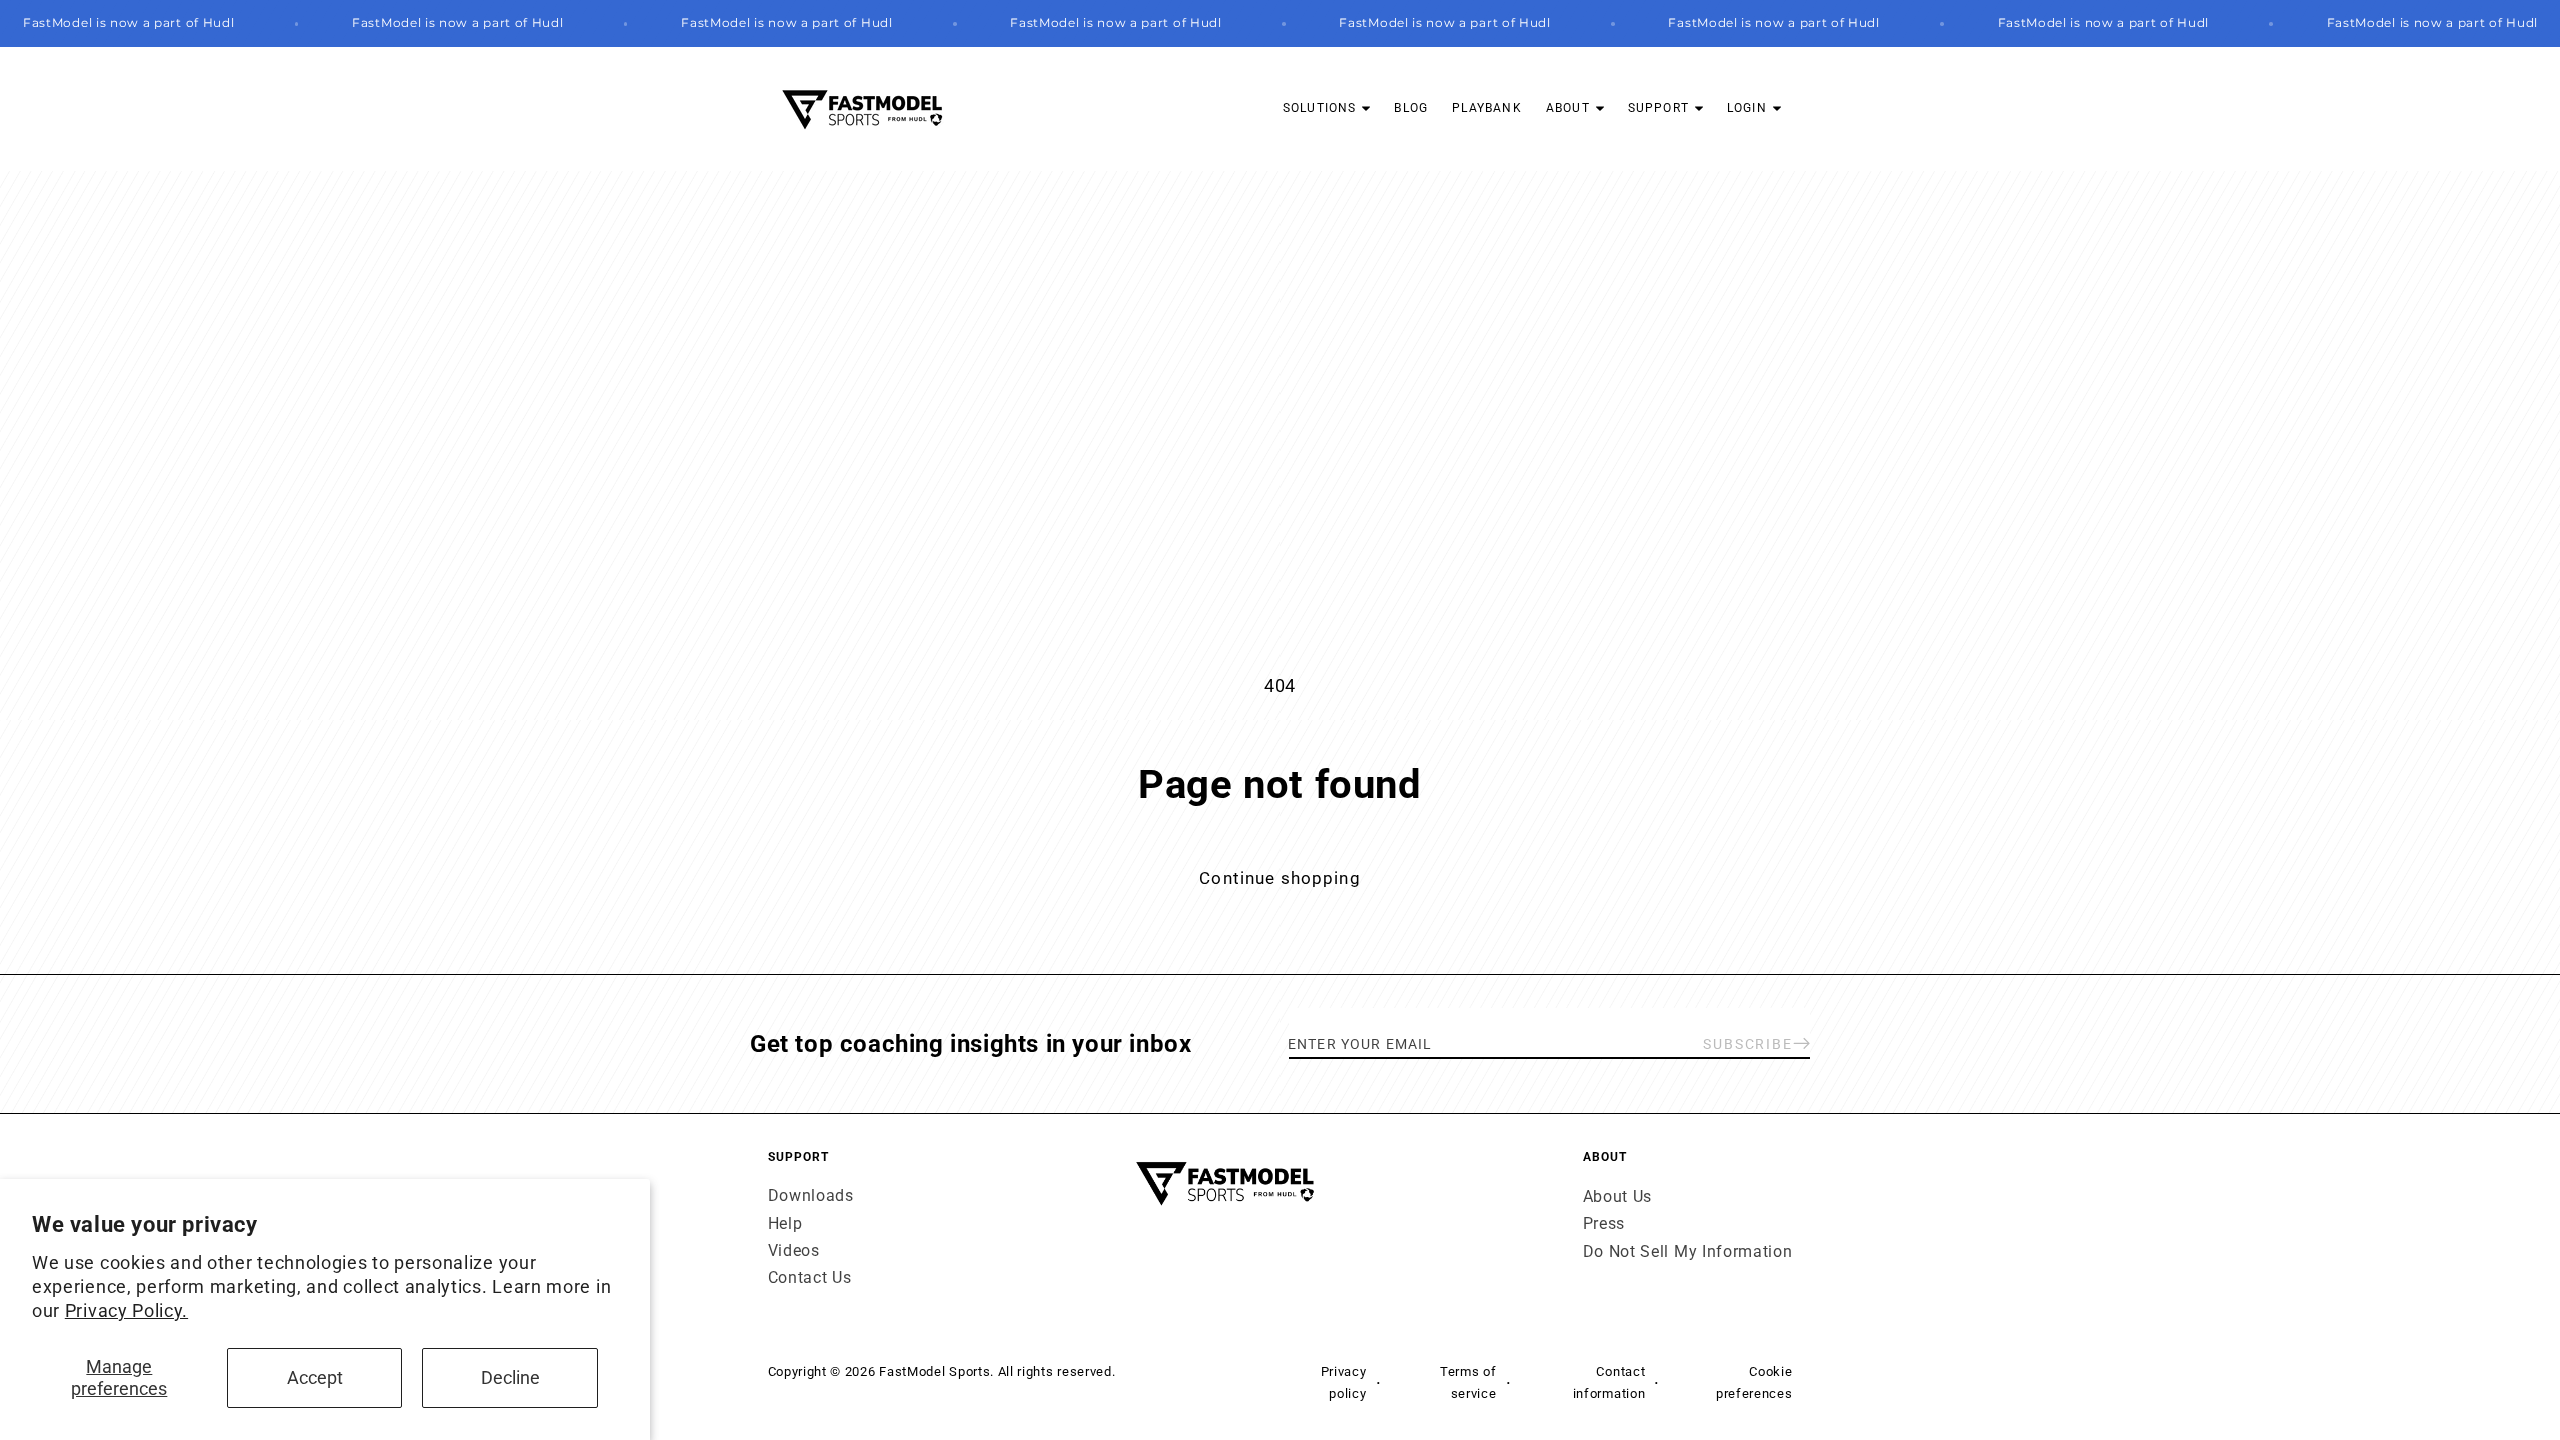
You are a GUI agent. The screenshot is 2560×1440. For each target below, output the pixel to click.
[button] (1327, 108)
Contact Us (810, 1278)
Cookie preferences (1754, 1382)
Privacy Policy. (126, 1310)
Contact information (1609, 1382)
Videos (794, 1251)
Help (785, 1223)
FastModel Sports (934, 1371)
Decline (510, 1377)
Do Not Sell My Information (1688, 1251)
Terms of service (1468, 1382)
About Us (1618, 1196)
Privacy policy (1344, 1382)
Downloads (811, 1196)
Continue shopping (1280, 878)
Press (1604, 1223)
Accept (315, 1377)
